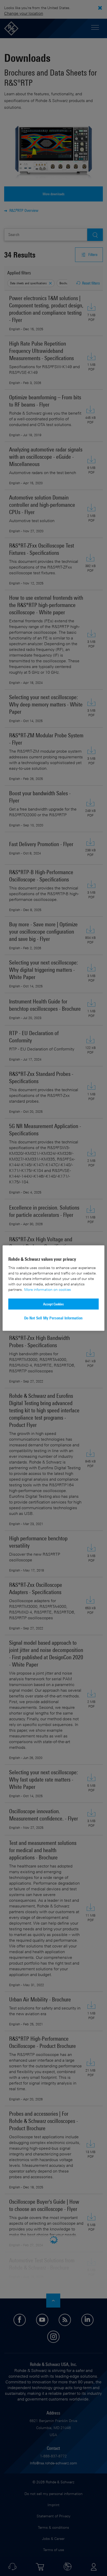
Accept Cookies (53, 1304)
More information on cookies (48, 1289)
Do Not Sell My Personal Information (53, 1318)
